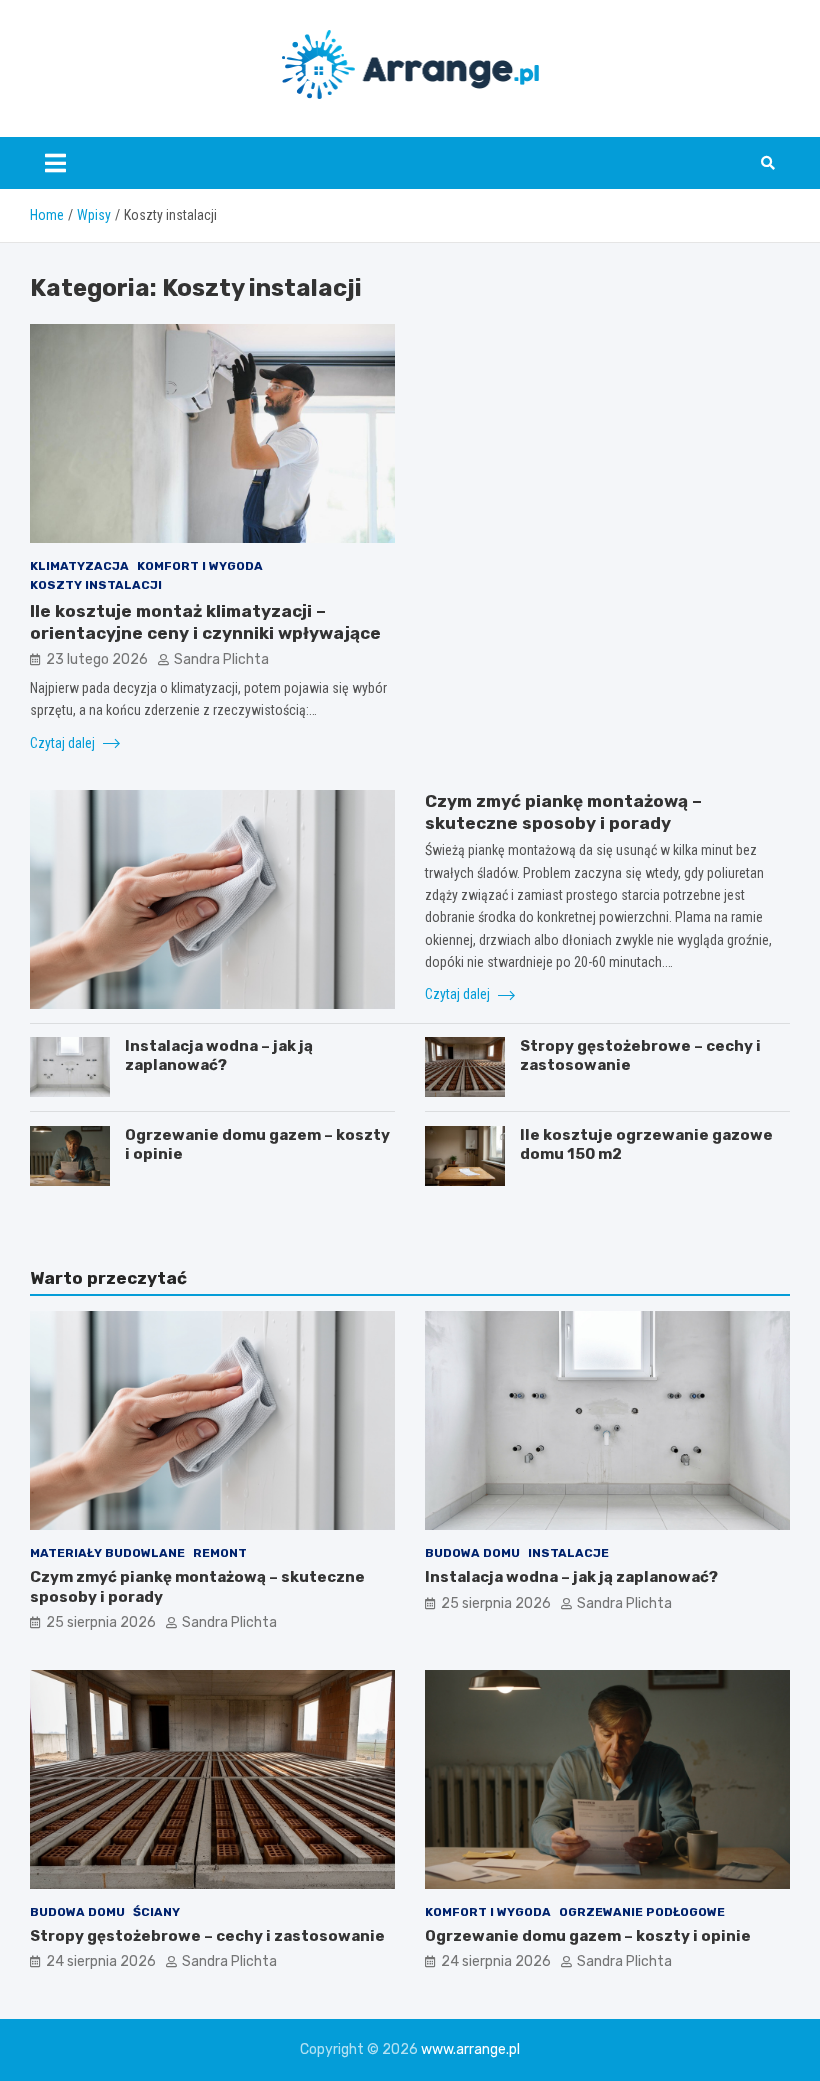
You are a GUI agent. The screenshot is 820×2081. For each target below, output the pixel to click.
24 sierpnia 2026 (101, 1961)
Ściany (156, 1912)
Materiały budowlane (107, 1553)
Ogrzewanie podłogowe (642, 1912)
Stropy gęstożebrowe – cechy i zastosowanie (207, 1936)
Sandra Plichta (221, 659)
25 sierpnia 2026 (101, 1622)
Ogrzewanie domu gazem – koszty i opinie (588, 1936)
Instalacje (568, 1553)
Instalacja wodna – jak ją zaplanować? (219, 1056)
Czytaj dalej (64, 743)
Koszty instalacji (96, 585)
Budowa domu (472, 1553)
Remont (220, 1553)
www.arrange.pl (470, 2049)
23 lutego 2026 (97, 659)
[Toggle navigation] (55, 163)
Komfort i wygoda (200, 566)
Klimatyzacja (79, 566)
